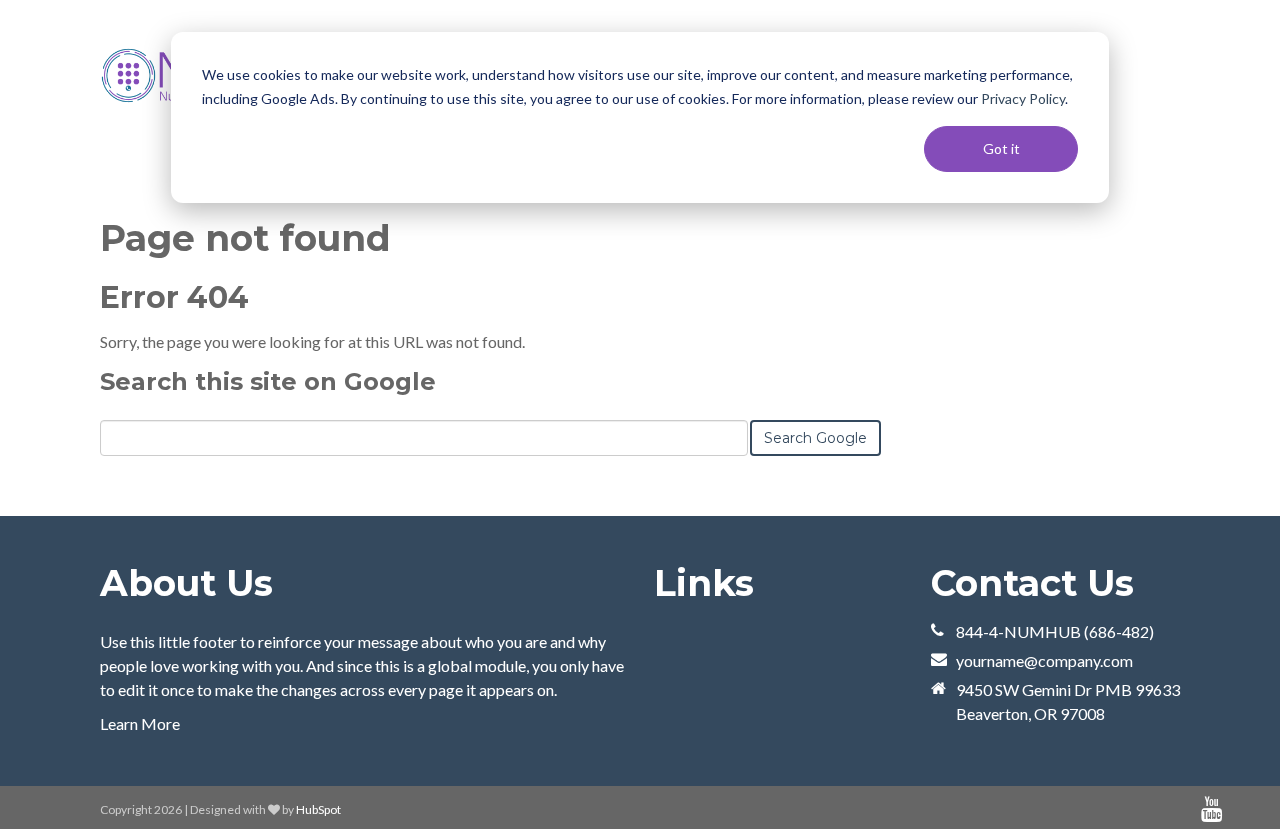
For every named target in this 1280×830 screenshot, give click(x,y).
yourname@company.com (1044, 660)
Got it (1001, 148)
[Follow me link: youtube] (1211, 809)
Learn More (140, 723)
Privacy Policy (1023, 98)
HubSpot (318, 809)
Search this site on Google (268, 381)
